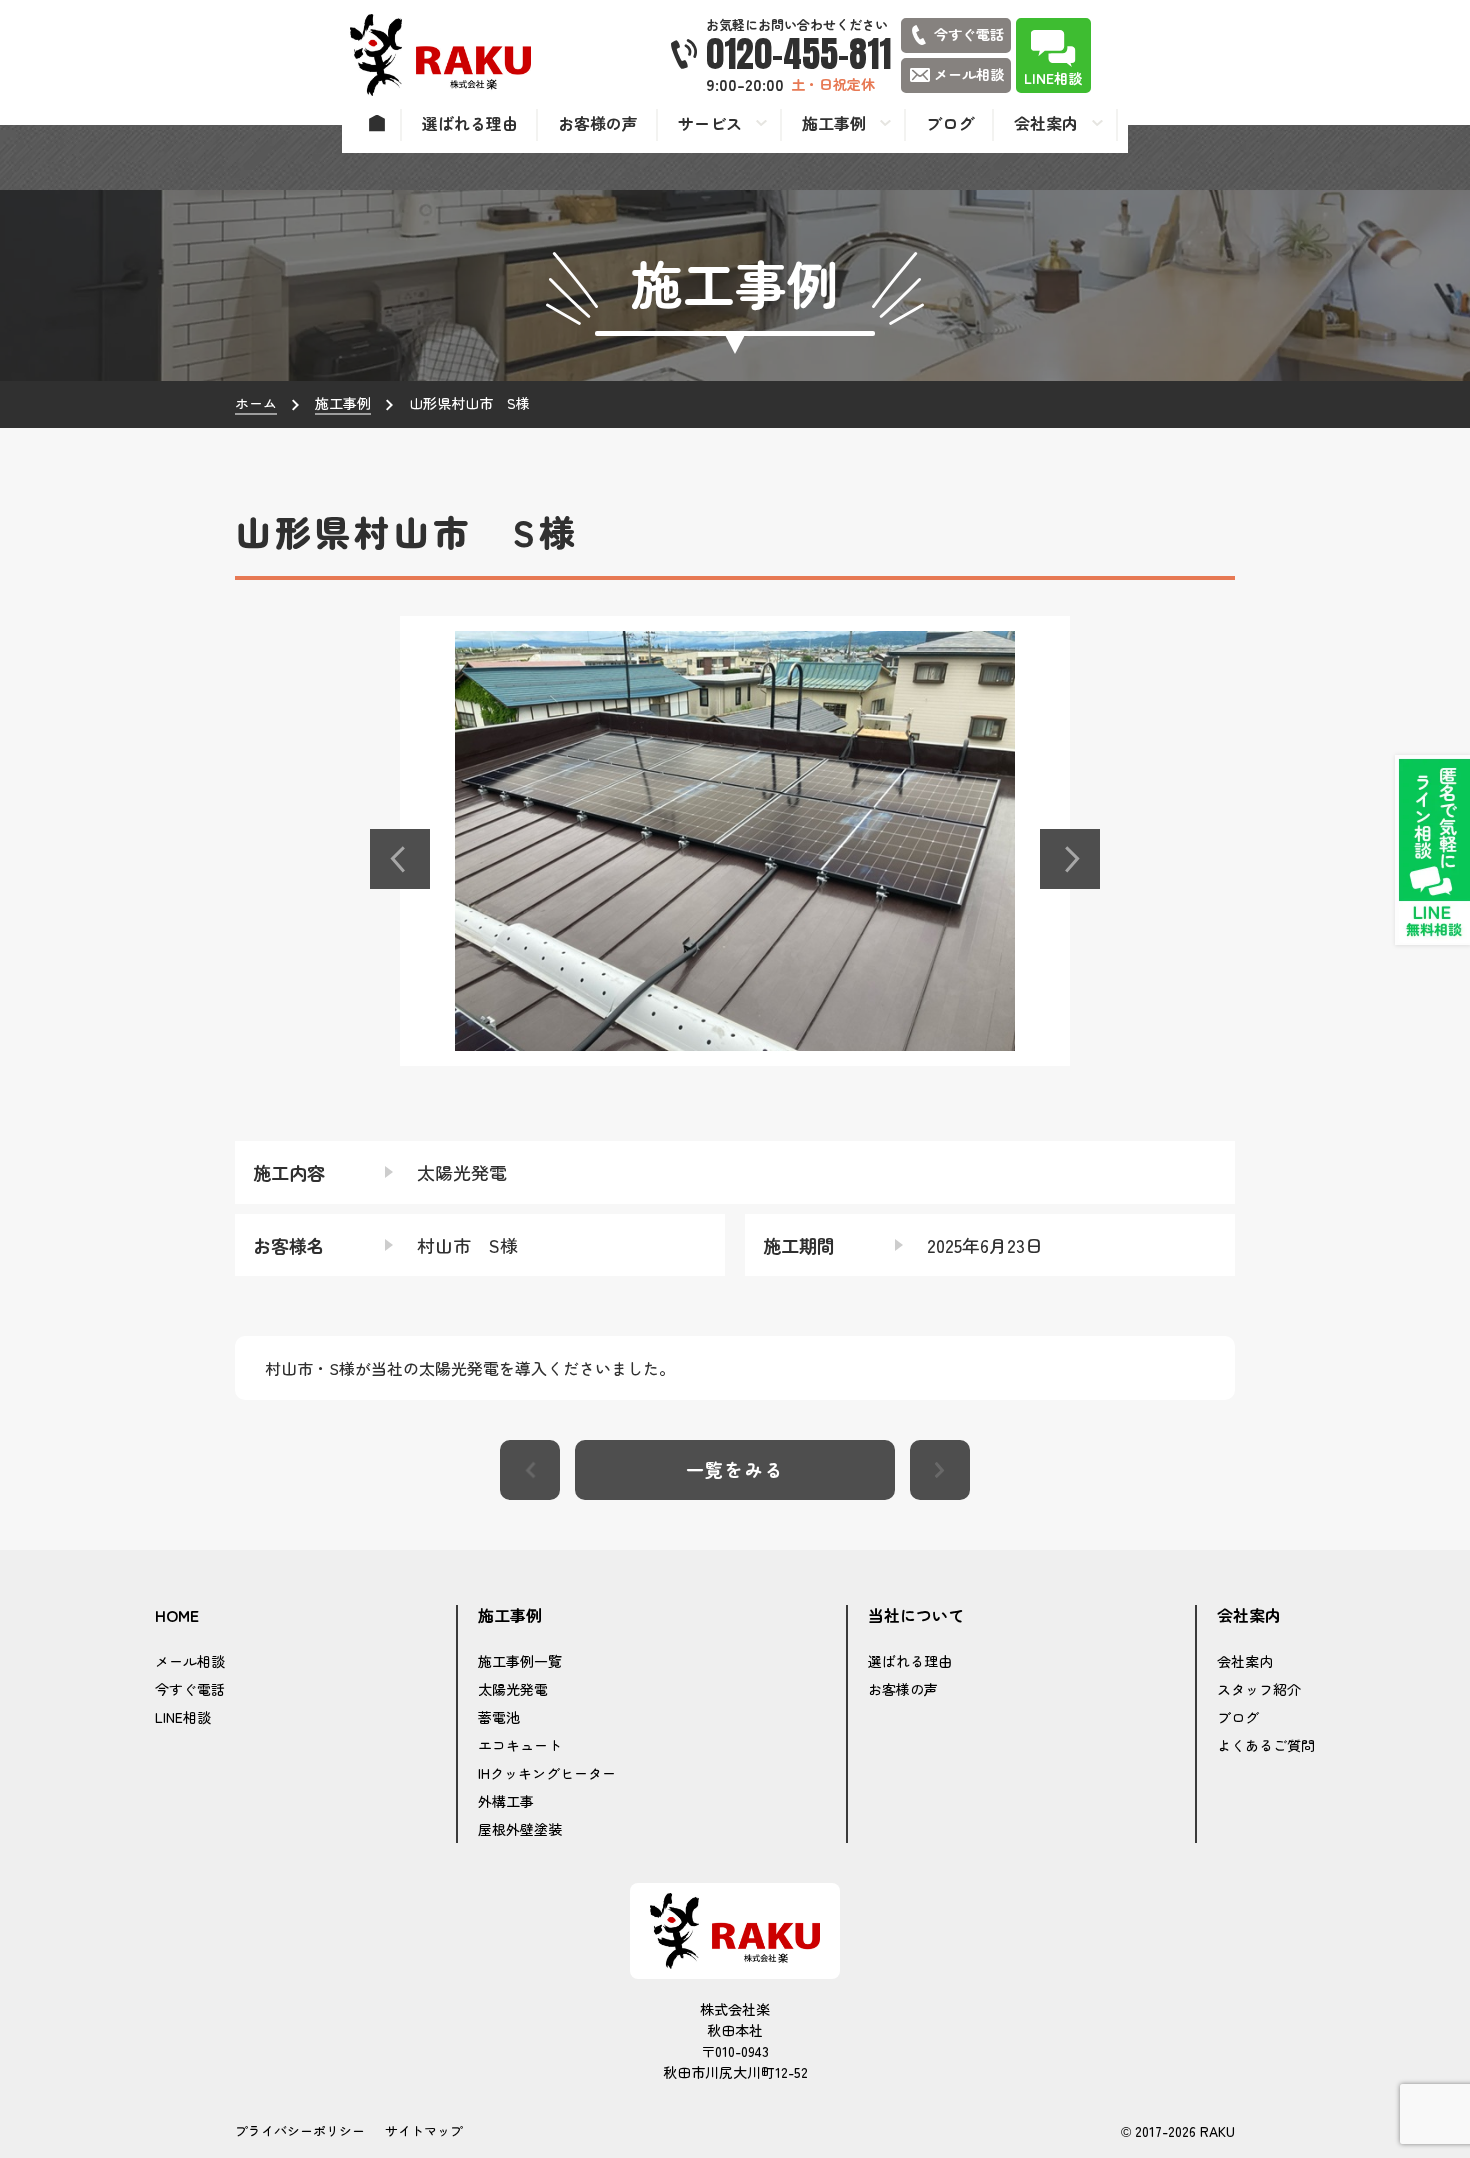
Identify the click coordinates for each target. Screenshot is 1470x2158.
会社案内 (1245, 1661)
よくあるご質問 (1266, 1745)
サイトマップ (424, 2130)
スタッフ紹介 (1259, 1689)
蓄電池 (499, 1717)
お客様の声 (903, 1689)
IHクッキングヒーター (547, 1773)
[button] (400, 859)
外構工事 (506, 1801)
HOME (177, 1616)
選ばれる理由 (910, 1661)
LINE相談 (183, 1717)
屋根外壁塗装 (520, 1829)
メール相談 (190, 1661)
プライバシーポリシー (300, 2130)
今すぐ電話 (190, 1689)
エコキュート (520, 1745)
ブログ (1238, 1717)
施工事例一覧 (520, 1661)
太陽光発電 (513, 1689)
